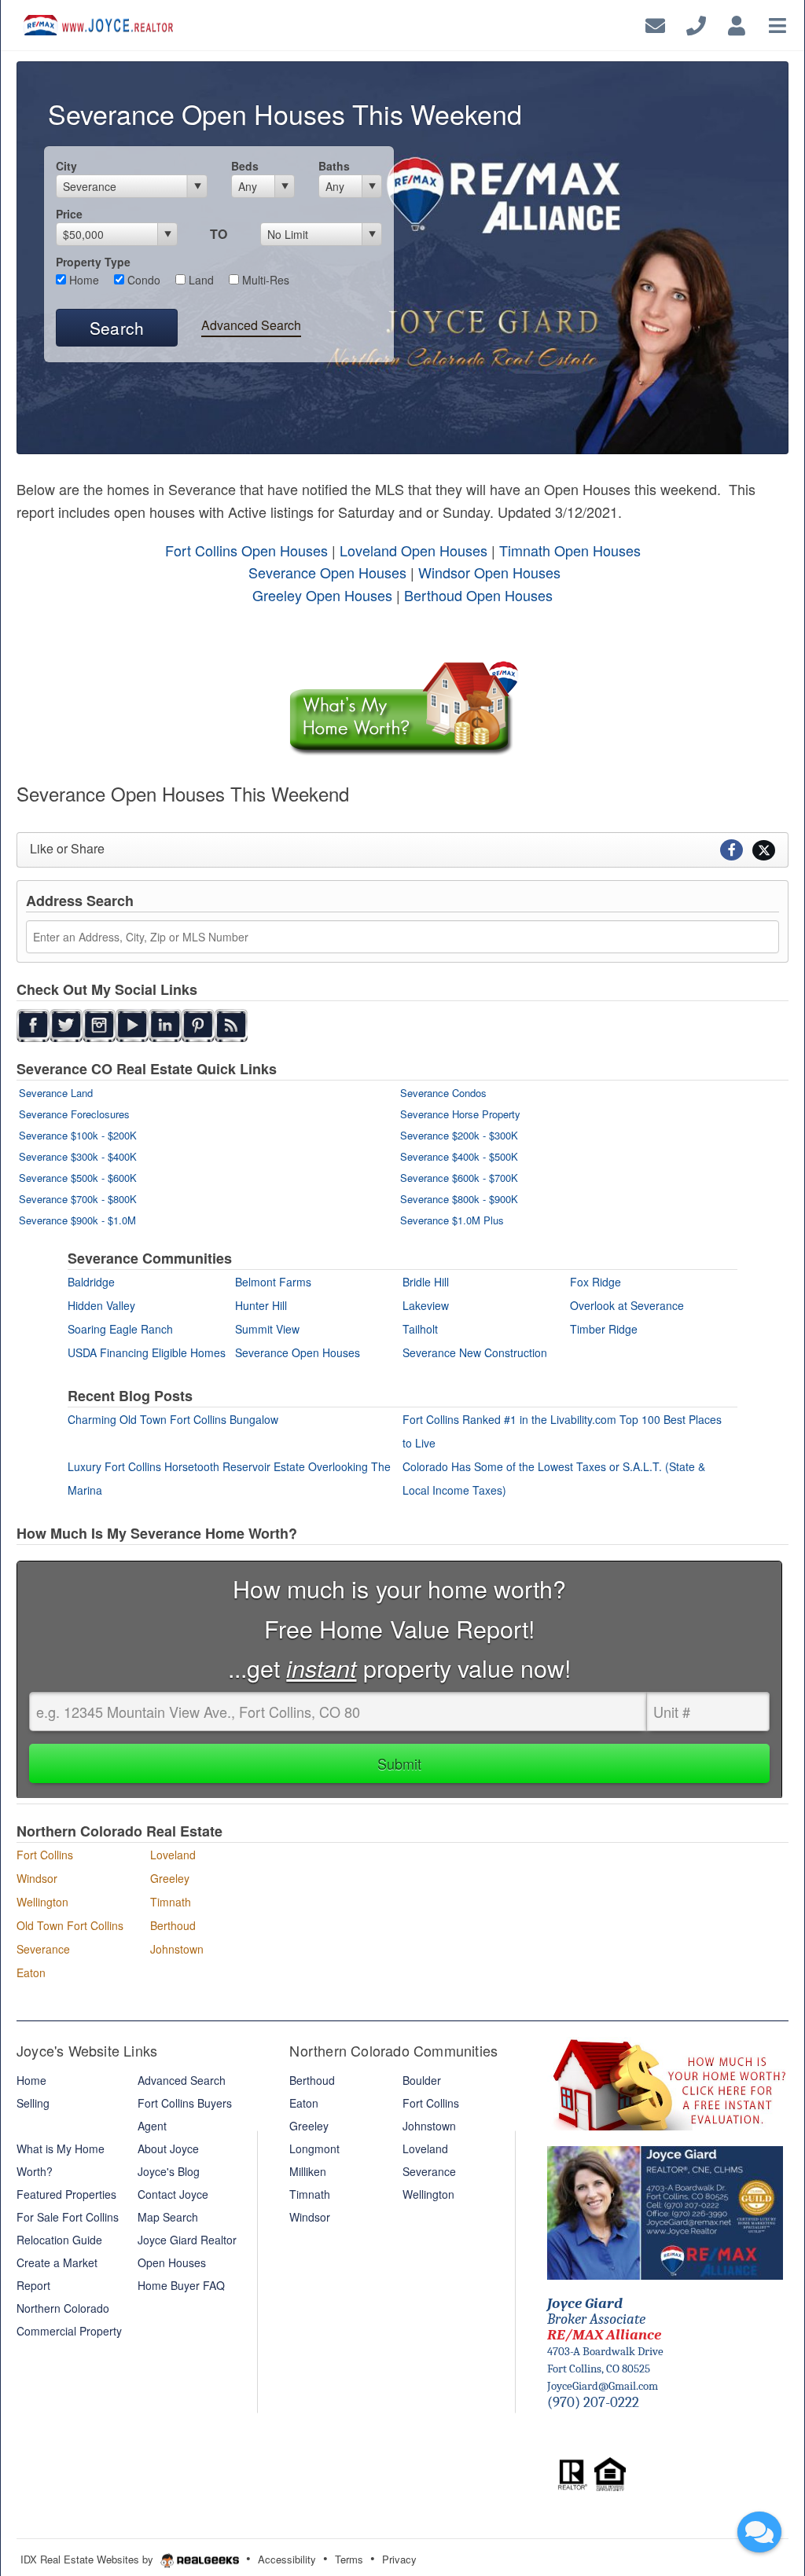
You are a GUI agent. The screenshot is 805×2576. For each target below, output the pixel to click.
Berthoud (173, 1925)
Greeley (170, 1878)
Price (69, 214)
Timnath (171, 1902)
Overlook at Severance (627, 1305)
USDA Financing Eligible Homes (147, 1352)
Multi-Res (264, 280)
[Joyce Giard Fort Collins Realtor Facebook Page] (33, 1024)
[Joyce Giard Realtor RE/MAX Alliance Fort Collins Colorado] (665, 2211)
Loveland (173, 1855)
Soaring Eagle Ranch (120, 1329)
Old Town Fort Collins (70, 1925)
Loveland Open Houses (414, 550)
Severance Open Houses (327, 572)
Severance (43, 1949)
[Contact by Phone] (696, 23)
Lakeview (426, 1305)
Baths (334, 166)
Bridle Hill (426, 1282)
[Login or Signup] (737, 23)
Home (83, 280)
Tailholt (420, 1329)
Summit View (267, 1329)
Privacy (399, 2559)
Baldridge (91, 1282)
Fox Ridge (595, 1282)
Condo (142, 280)
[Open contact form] (655, 23)
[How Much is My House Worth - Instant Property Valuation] (402, 707)
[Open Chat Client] (759, 2532)
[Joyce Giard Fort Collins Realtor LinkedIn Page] (165, 1024)
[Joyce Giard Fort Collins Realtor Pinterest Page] (198, 1024)
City (66, 166)
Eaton (31, 1972)
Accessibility (287, 2559)
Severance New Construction (475, 1352)
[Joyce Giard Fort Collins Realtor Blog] (231, 1024)
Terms (349, 2559)
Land (200, 280)
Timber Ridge (604, 1329)
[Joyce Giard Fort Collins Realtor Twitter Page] (66, 1024)
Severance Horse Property (460, 1114)
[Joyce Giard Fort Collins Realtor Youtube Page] (132, 1024)
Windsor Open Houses (489, 572)
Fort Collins (45, 1855)
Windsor (37, 1878)
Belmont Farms (273, 1282)
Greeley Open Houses (324, 595)
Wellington (42, 1902)
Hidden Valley (101, 1305)
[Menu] (777, 23)
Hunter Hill (261, 1305)
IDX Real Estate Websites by (88, 2559)
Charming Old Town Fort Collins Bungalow (173, 1419)
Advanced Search (251, 325)
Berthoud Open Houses (478, 595)
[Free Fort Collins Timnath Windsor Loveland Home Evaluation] (668, 2082)
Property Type (93, 262)
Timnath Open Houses (570, 550)
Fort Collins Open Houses (248, 550)
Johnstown (177, 1949)
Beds (245, 166)
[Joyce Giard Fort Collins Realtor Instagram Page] (99, 1024)
